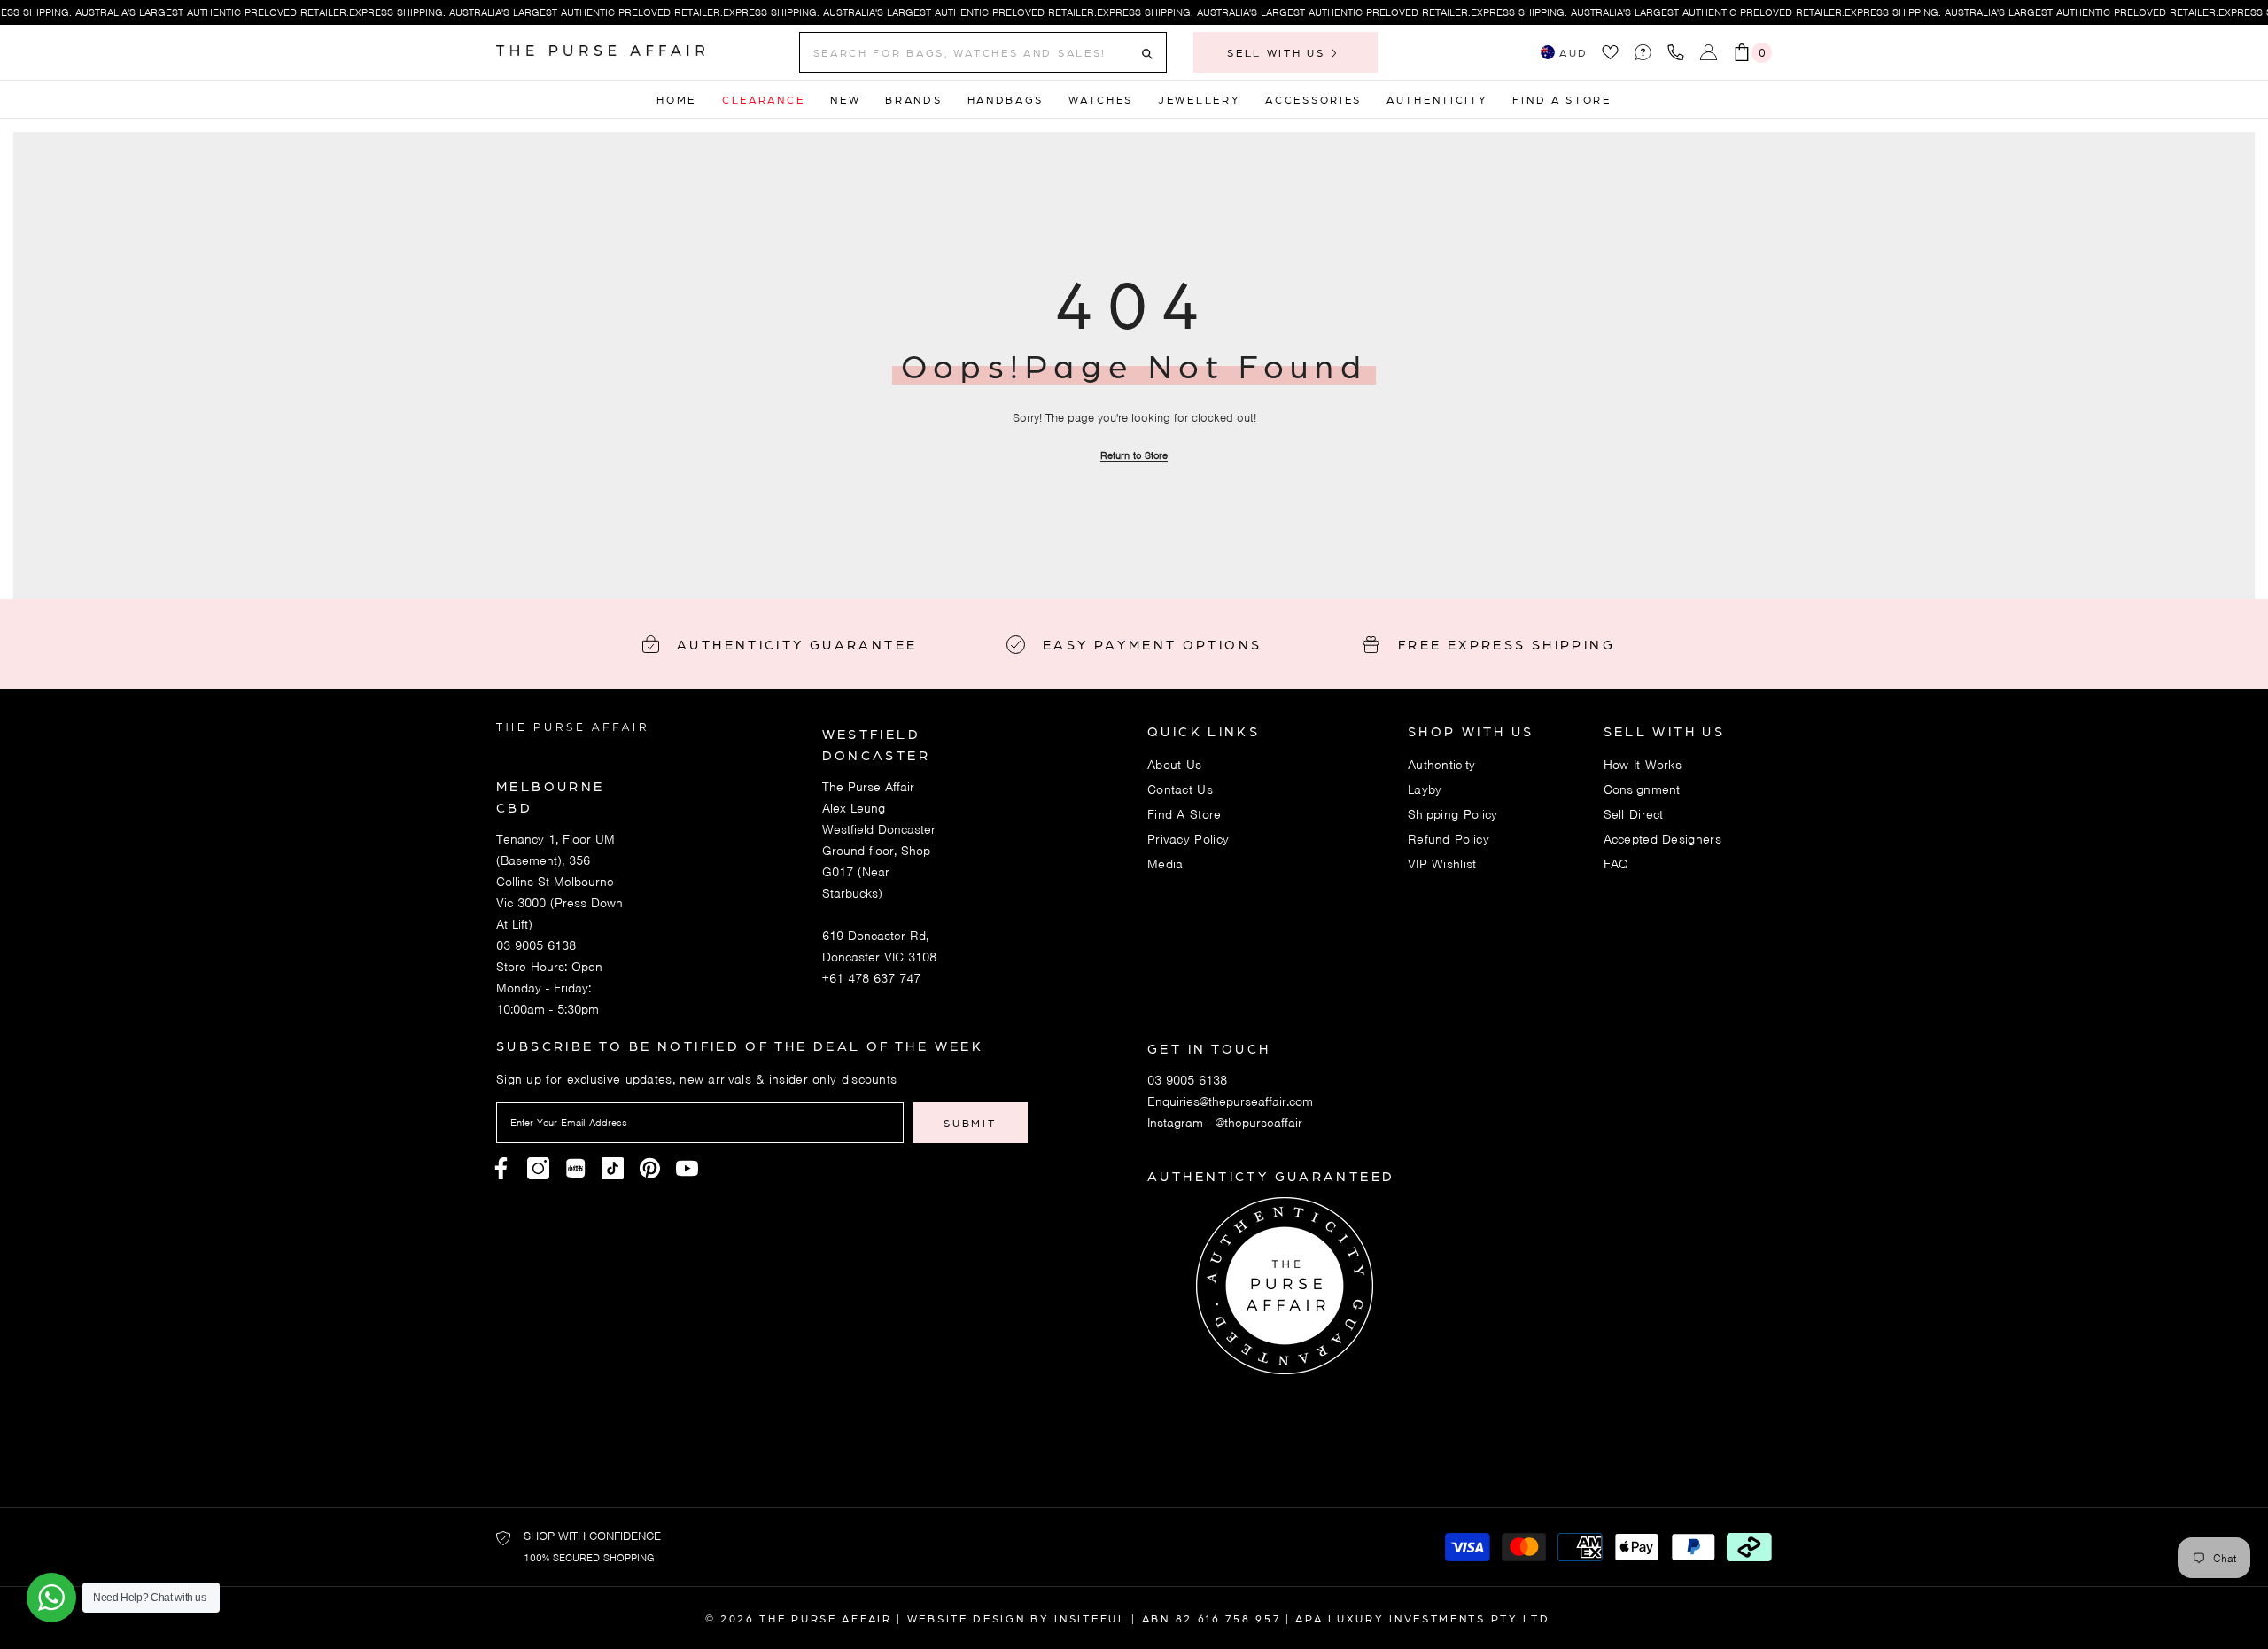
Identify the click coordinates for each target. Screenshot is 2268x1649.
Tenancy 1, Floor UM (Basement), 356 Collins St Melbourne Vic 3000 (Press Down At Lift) (559, 882)
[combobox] (969, 52)
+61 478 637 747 (871, 978)
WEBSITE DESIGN (967, 1618)
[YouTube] (687, 1168)
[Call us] (1679, 52)
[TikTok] (613, 1168)
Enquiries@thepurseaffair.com (1230, 1101)
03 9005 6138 (536, 945)
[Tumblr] (650, 1168)
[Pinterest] (575, 1168)
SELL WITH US (1278, 52)
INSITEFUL (1090, 1618)
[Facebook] (501, 1168)
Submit (970, 1123)
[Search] (983, 52)
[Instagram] (538, 1168)
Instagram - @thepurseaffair (1225, 1123)
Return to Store (1134, 455)
